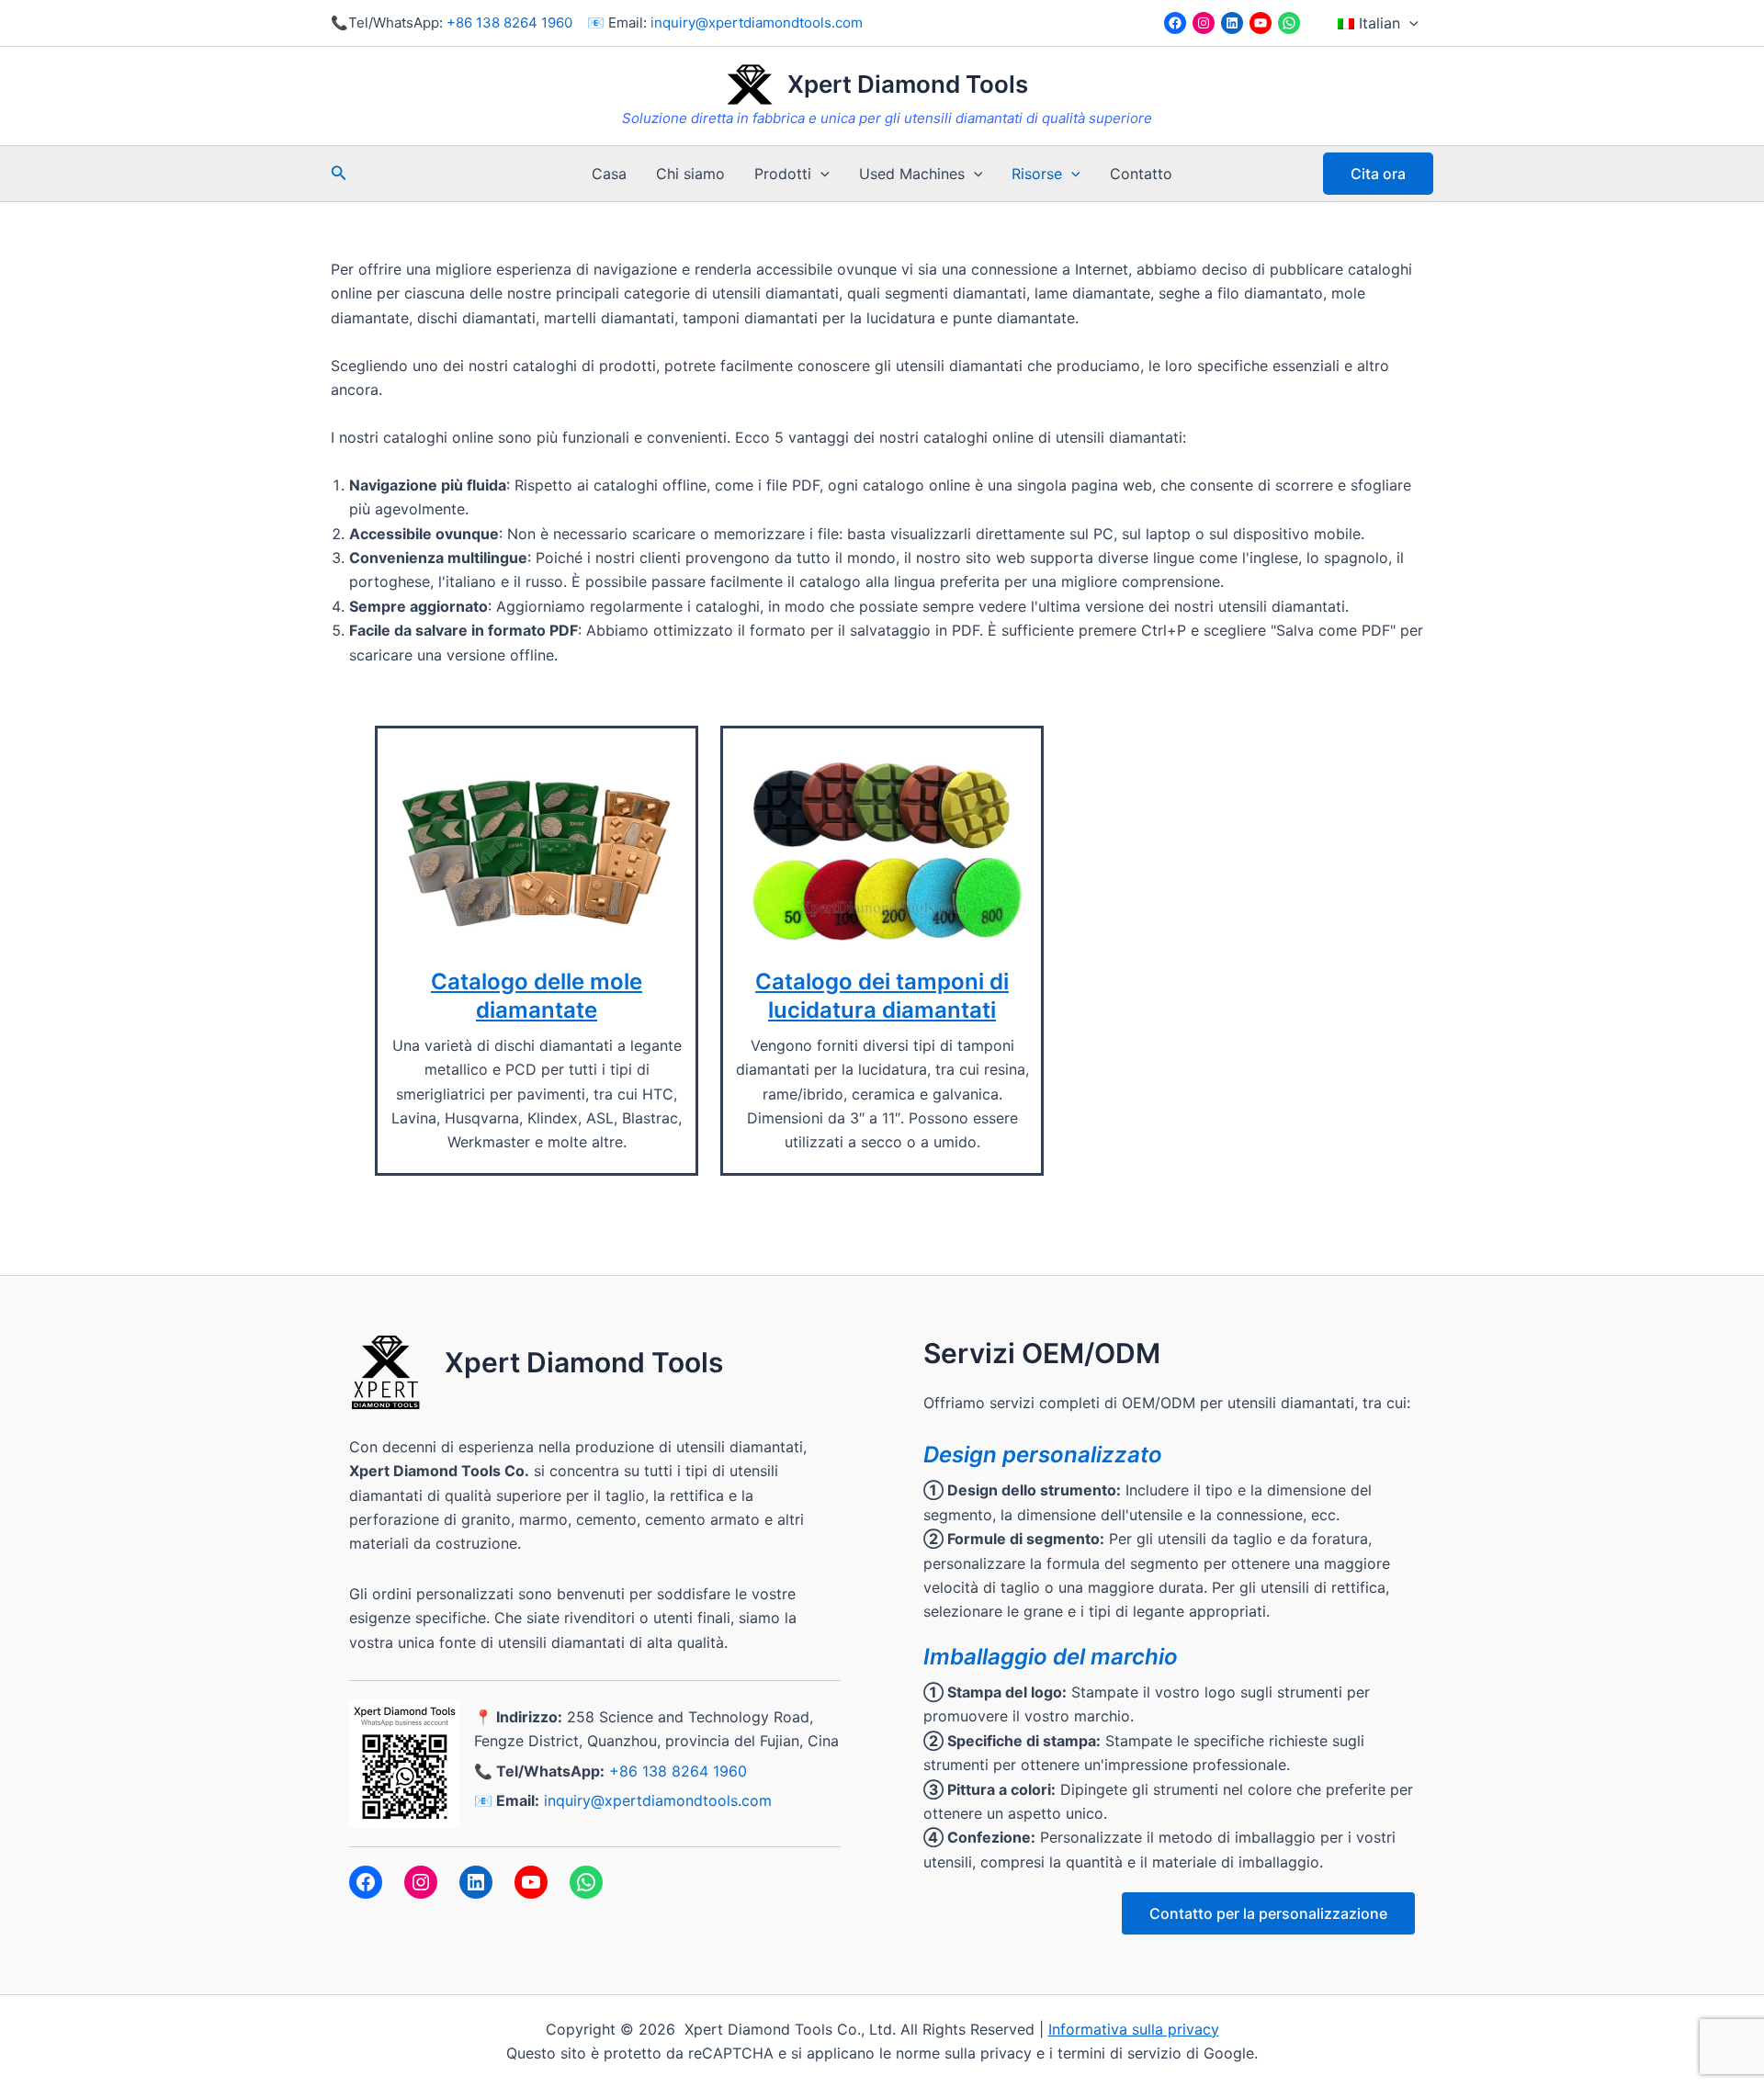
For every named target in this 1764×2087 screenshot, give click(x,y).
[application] (1409, 23)
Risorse (1037, 174)
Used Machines (912, 174)
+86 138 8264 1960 (509, 23)
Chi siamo (690, 174)
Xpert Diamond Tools (908, 84)
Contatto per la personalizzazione (1268, 1913)
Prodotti (783, 174)
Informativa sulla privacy (1134, 2029)
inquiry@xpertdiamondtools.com (757, 23)
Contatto (1141, 174)
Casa (609, 174)
